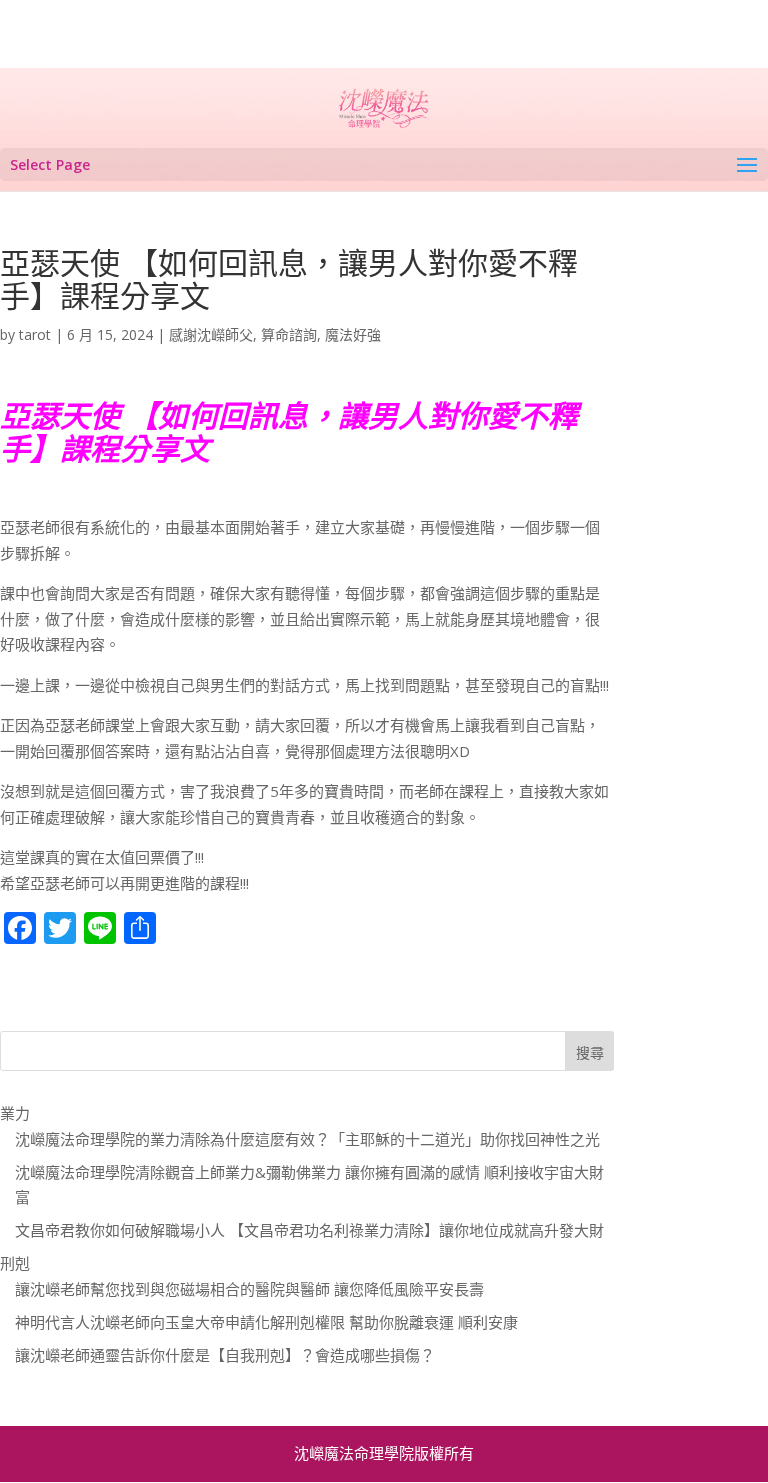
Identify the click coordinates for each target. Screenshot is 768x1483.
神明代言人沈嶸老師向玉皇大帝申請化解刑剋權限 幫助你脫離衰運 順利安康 (266, 1322)
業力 (15, 1113)
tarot (35, 334)
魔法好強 (353, 334)
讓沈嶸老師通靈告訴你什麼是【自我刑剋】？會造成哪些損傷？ (225, 1355)
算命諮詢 (289, 334)
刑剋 (15, 1263)
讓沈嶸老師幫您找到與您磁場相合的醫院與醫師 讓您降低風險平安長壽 (249, 1289)
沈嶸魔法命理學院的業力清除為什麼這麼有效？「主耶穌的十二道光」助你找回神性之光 (307, 1139)
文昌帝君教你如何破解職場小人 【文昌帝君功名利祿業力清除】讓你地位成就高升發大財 (309, 1230)
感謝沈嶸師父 (211, 334)
